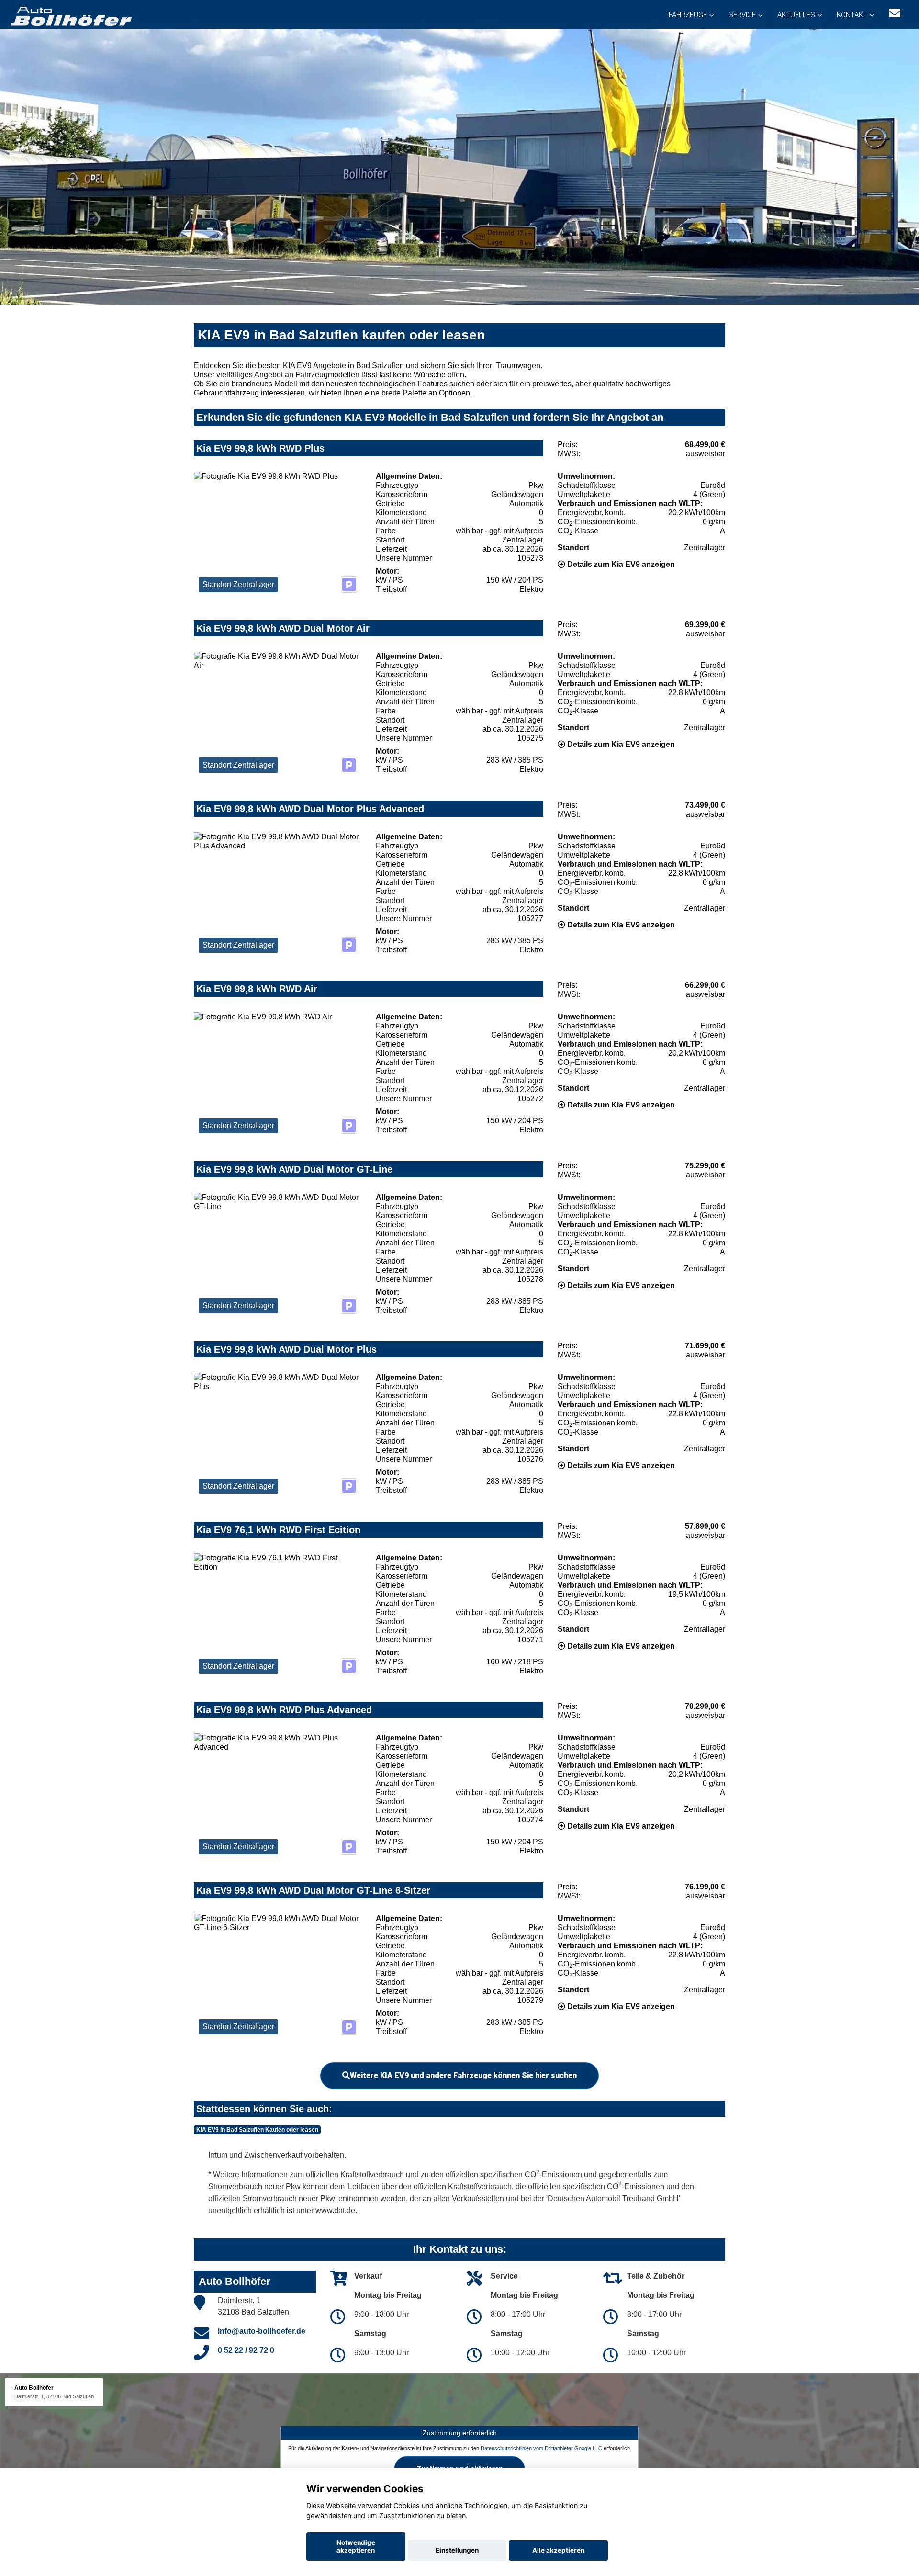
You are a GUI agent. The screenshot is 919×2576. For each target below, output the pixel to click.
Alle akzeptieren (558, 2550)
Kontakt (852, 15)
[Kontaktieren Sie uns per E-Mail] (895, 13)
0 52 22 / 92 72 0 (246, 2350)
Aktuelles (796, 15)
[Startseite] (70, 16)
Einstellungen (457, 2550)
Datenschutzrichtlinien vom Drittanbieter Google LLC (541, 2448)
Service (742, 15)
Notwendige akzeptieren (356, 2546)
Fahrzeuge (688, 15)
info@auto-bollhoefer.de (262, 2331)
